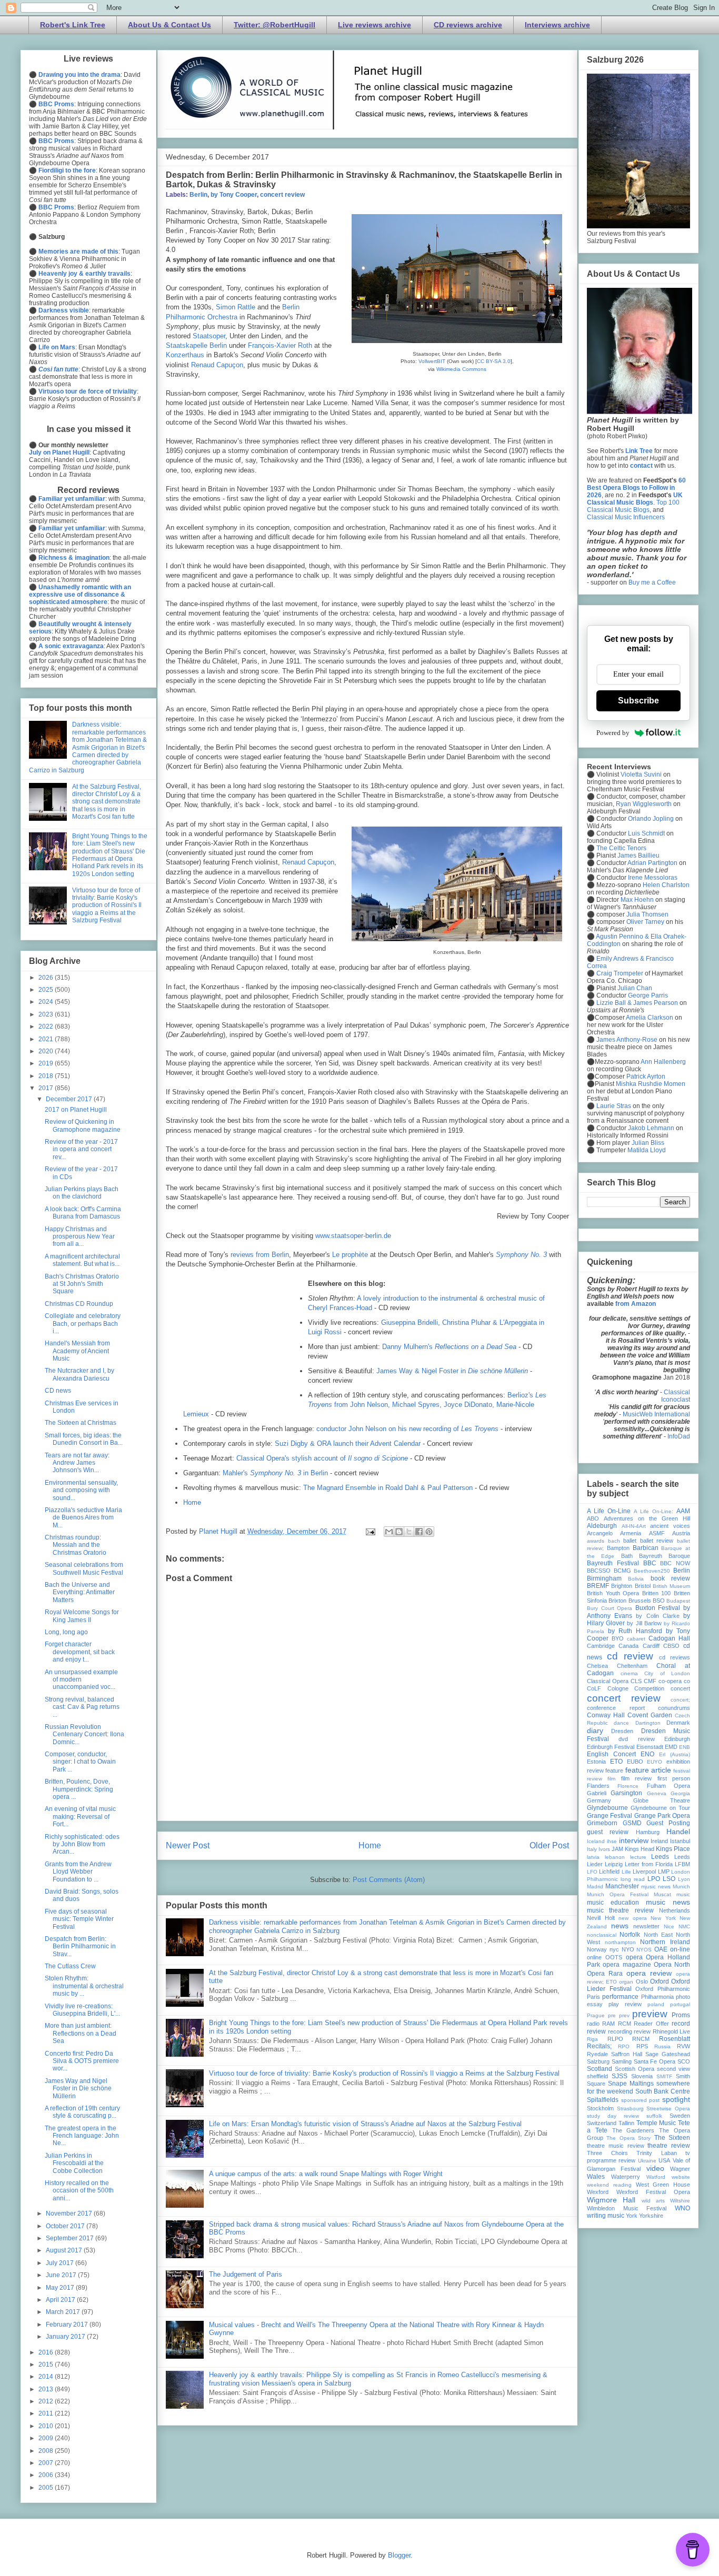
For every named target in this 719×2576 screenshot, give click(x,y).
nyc (614, 1949)
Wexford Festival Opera (653, 2192)
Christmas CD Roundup (79, 1304)
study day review (613, 2116)
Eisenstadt (650, 1747)
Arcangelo (600, 1533)
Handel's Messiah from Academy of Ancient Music (77, 1351)
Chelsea (597, 1666)
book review (670, 1578)
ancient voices (670, 1526)
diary (595, 1730)
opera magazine (627, 1965)
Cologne (618, 1688)
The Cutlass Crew (70, 1966)
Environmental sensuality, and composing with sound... (81, 1490)
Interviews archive (557, 25)
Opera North (672, 1965)
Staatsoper (209, 336)
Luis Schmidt (646, 833)
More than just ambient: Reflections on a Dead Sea (81, 2033)
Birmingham (604, 1578)
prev (624, 2015)
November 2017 (70, 2213)
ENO (647, 1754)
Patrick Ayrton (646, 1076)
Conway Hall (606, 1715)
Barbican (646, 1548)
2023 (47, 1014)
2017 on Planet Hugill (76, 1110)
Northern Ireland (665, 1942)
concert (680, 1688)
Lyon (684, 1879)
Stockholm (600, 2108)
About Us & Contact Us (169, 25)
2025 (47, 990)
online (594, 1957)
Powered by (613, 733)
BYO (618, 1638)
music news (668, 1902)
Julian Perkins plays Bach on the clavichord (82, 1193)
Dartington (648, 1723)
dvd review (636, 1739)
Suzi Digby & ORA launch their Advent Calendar (348, 1443)
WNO (682, 2208)
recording (620, 2031)
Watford (656, 2177)
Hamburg (648, 1832)
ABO (593, 1518)
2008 (47, 2451)
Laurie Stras (613, 1106)
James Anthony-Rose (627, 1040)
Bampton (618, 1548)
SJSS (620, 2076)
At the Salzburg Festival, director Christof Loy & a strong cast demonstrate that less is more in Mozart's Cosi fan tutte (107, 802)
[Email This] (389, 1532)
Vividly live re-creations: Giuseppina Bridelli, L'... (82, 2010)
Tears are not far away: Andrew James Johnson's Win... (77, 1463)
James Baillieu (638, 856)
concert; (680, 1700)
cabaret (636, 1639)
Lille (626, 1872)
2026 (47, 978)
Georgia (680, 1793)
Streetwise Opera (668, 2109)
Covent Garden (650, 1715)
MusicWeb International (656, 1414)
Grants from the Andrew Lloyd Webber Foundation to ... (78, 1872)
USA (664, 2160)
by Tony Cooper (234, 195)
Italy (592, 1849)
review (642, 2031)
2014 (47, 2377)
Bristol (643, 1586)
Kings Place (673, 1849)
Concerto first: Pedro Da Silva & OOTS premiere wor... (82, 2061)
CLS (636, 1681)
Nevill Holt (601, 1918)
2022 (47, 1027)
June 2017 (62, 2275)
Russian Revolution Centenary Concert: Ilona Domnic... (84, 1734)
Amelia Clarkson (650, 1018)
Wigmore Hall (611, 2200)
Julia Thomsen (647, 914)
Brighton (622, 1586)
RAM (608, 2024)
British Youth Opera (613, 1593)
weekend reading (609, 2185)
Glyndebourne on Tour (660, 1808)
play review (625, 2004)
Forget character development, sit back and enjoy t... (80, 1652)
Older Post (549, 1845)
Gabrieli (597, 1793)
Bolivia (636, 1579)
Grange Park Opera (662, 1816)
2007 (47, 2463)
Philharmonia (657, 1997)
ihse (612, 1841)
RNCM (641, 2039)
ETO (616, 1762)
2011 (47, 2413)
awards (596, 1541)
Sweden (680, 2116)
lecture (638, 1857)
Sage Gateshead (668, 2054)
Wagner (680, 2169)
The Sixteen (672, 2138)
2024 (47, 1002)
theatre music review (616, 2146)
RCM (625, 2024)
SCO (684, 2061)
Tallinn (626, 2123)
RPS (642, 2046)
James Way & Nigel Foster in (452, 1371)
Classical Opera (608, 1681)
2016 (47, 2352)
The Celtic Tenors (621, 848)
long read (633, 1879)
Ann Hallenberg (663, 1062)
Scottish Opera (635, 2069)
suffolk (654, 2116)
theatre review (669, 2146)
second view (673, 2069)
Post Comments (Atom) (389, 1880)
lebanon (615, 1857)
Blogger (399, 2555)
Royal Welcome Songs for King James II (82, 1616)
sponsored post (641, 2100)
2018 (47, 1076)
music (683, 1894)
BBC (650, 1563)
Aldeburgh (602, 1526)
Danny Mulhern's (449, 1347)
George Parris (648, 995)
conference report (616, 1708)
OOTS (614, 1957)
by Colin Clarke (657, 1616)
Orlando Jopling (651, 819)
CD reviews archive (468, 25)
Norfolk (630, 1935)
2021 (47, 1039)
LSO (669, 1879)
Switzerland (602, 2123)
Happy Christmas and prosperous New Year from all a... (80, 1237)
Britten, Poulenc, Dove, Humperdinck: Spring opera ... (79, 1789)
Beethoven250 (652, 1571)
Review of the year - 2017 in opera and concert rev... (81, 1149)
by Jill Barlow (644, 1623)
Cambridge (601, 1646)
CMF (650, 1681)
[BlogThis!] (399, 1532)
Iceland (596, 1841)
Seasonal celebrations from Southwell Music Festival (84, 1568)
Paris (593, 1997)
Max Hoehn (637, 900)
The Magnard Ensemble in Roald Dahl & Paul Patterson (388, 1488)
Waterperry (626, 2177)
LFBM (682, 1864)
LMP (664, 1871)
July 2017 (61, 2263)
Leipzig (614, 1864)
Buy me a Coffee (652, 582)
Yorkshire (651, 2216)
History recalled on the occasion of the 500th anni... (79, 2191)
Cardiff (651, 1646)
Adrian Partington (652, 863)
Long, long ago (66, 1632)
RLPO (615, 2039)
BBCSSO (599, 1571)
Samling (622, 2061)
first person (674, 1778)
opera (634, 1957)
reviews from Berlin (260, 1255)
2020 (47, 1051)
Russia (662, 2046)
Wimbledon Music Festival (627, 2208)
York (632, 2216)
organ (626, 1982)
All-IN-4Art (634, 1526)
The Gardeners (633, 2130)
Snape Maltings (631, 2084)
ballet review (657, 1541)
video (655, 2168)
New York (663, 1918)
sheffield (597, 2076)
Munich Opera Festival (618, 1894)
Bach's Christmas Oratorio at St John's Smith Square (82, 1284)
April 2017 (61, 2300)
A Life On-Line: (653, 1511)
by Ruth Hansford (635, 1631)
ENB (685, 1747)
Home (192, 1502)
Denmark (678, 1723)
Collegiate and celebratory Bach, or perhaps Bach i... (83, 1324)
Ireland (659, 1841)
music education (613, 1903)
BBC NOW (675, 1563)
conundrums (674, 1708)
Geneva (657, 1793)
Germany (599, 1800)
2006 (47, 2475)
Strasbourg (630, 2109)
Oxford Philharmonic (663, 1989)
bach (614, 1541)
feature (614, 1770)
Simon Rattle (236, 307)
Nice (669, 1926)
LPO (654, 1879)
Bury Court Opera (610, 1608)
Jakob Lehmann (651, 1128)
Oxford (660, 1981)
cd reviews (675, 1657)
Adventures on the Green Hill (647, 1518)
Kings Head (640, 1849)
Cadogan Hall (669, 1638)
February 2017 (68, 2325)
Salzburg (598, 2061)
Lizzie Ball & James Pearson (637, 1003)
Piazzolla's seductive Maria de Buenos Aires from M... (83, 1518)
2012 (47, 2401)
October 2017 (66, 2226)
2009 (47, 2438)
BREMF (598, 1586)
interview (634, 1840)
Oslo (642, 1981)
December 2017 (70, 1099)
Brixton (617, 1601)
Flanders (598, 1786)
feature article (648, 1770)
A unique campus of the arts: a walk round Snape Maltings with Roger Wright (326, 2174)
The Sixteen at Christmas (81, 1423)
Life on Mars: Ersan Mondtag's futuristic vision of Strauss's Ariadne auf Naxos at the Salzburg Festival (365, 2124)
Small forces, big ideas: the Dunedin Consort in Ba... (84, 1439)
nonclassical (602, 1935)
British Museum (671, 1586)
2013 (47, 2389)
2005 (47, 2488)
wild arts (653, 2201)
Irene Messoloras (653, 878)
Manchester (622, 1886)
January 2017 (66, 2337)
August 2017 (65, 2250)
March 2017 (64, 2312)
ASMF (657, 1533)
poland (656, 2004)
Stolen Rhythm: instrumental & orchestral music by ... (84, 1986)
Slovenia (642, 2076)
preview (650, 2014)
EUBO (635, 1762)
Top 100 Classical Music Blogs (633, 506)
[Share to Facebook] (419, 1532)
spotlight (676, 2099)
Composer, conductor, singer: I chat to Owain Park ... (80, 1762)
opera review (649, 1973)
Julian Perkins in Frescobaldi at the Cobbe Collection (74, 2163)
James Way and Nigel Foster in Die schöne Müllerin (78, 2089)
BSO (659, 1601)
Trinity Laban (657, 2153)
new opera (633, 1918)
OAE (661, 1949)
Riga (592, 2039)
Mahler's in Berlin (275, 1473)
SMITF (664, 2076)
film (611, 1779)
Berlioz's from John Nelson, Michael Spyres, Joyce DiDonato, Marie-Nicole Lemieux (365, 1405)
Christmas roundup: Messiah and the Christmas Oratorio (76, 1545)
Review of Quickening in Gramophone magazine (83, 1125)
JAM (617, 1849)
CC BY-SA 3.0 (494, 361)
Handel (678, 1832)
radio (593, 2024)
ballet (630, 1541)
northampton (620, 1942)
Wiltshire (680, 2201)
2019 (47, 1063)
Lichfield (609, 1871)
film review (636, 1778)
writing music (606, 2216)
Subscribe (638, 701)
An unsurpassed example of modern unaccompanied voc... (81, 1680)
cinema (629, 1673)
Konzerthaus (186, 355)
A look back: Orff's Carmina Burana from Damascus (83, 1213)
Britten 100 (657, 1593)
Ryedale (597, 2054)
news (620, 1926)
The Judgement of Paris (246, 2274)
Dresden (622, 1731)
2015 (47, 2364)
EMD (671, 1747)
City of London (667, 1673)
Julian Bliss (648, 1143)
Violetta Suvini (641, 774)
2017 (47, 1088)
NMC (684, 1926)
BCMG (622, 1571)
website (681, 2177)
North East (658, 1935)
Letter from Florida (649, 1864)
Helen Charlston (666, 885)
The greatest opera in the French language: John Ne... (82, 2136)
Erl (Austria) (675, 1754)
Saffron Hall (627, 2054)
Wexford (598, 2192)
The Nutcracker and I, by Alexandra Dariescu (79, 1374)
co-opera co (674, 1681)
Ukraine (647, 2161)
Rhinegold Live (672, 2031)
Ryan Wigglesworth (644, 804)
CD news (58, 1391)
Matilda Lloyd (647, 1150)
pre (612, 2015)
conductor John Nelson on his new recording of (407, 1429)
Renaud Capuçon (217, 365)
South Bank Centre (663, 2091)
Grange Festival (610, 1816)
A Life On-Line (609, 1511)
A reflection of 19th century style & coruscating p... (82, 2112)
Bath (627, 1556)
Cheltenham (632, 1666)
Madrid (595, 1886)
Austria (681, 1533)
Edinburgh (677, 1739)
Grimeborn (602, 1823)
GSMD (632, 1823)
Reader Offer (651, 2024)
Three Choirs (607, 2153)
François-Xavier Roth (280, 345)
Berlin (198, 195)
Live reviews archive (375, 25)
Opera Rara (605, 1974)
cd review (630, 1656)
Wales (596, 2177)
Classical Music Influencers (626, 517)
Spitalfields (603, 2100)
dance (621, 1723)
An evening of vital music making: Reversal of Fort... (80, 1817)
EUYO (655, 1762)
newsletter (646, 1926)
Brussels (640, 1601)
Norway (597, 1949)
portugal (680, 2004)
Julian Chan (635, 988)
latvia (593, 1857)
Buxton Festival (658, 1608)
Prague (596, 2015)
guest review (608, 1832)
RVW (683, 2046)
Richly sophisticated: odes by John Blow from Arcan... (82, 1844)
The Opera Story (628, 2138)
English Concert (611, 1754)
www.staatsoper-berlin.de (353, 1236)
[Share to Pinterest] (429, 1532)
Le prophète (350, 1255)
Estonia (596, 1762)
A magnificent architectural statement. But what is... (82, 1260)
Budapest (678, 1601)
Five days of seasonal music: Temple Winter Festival (79, 1919)
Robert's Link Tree (73, 25)
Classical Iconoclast (676, 1396)
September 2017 (71, 2238)
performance (620, 1997)
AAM (683, 1511)
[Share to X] (409, 1532)
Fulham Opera (668, 1786)
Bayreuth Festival (613, 1563)
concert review (282, 195)
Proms (681, 2015)
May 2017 (61, 2288)
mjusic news (656, 1886)
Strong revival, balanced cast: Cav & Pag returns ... (82, 1707)
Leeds (660, 1857)
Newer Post (188, 1845)
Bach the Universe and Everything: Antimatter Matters (80, 1592)
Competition (649, 1688)
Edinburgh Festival (611, 1747)
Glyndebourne (607, 1808)
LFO (592, 1872)
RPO (624, 2046)
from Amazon (636, 1304)
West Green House (663, 2185)
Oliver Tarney (645, 922)
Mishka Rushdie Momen (651, 1084)
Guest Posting (668, 1823)
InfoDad (679, 1436)
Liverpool (644, 1871)
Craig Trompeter (620, 973)
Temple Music (656, 2123)
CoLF (594, 1688)
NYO (628, 1949)
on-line (680, 1949)
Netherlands (675, 1910)
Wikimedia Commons (461, 369)
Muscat (662, 1894)
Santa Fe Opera (655, 2061)
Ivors (604, 1849)
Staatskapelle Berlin (196, 345)
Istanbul (680, 1841)
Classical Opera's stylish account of (322, 1458)
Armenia (631, 1533)
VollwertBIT (432, 361)
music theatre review (620, 1910)
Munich (681, 1886)
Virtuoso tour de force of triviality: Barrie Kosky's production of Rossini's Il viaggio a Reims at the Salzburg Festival (384, 2073)
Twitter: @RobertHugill (274, 25)
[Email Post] (370, 1531)
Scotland (600, 2069)
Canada (628, 1646)
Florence (628, 1786)
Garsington (626, 1793)
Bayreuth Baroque (665, 1556)
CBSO (671, 1646)
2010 (47, 2426)
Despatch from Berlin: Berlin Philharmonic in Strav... (80, 1946)
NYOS (644, 1950)
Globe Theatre (662, 1800)
